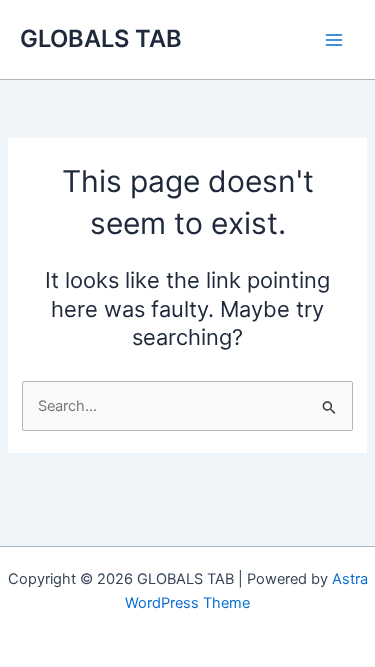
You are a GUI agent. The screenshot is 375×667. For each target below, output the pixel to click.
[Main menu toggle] (334, 40)
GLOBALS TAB (101, 38)
